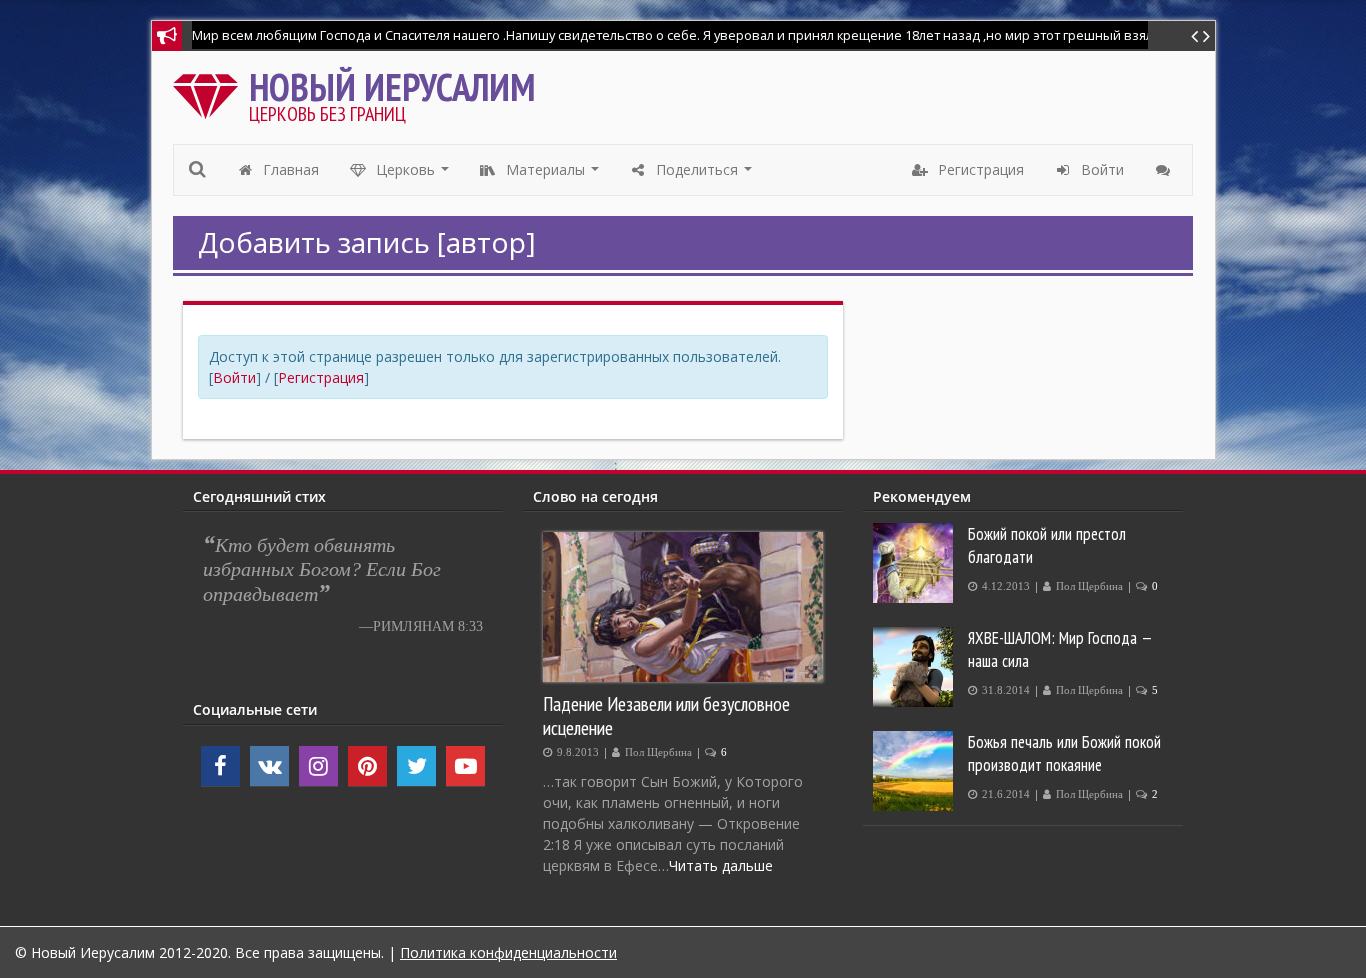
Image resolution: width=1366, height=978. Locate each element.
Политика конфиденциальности (508, 952)
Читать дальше (721, 865)
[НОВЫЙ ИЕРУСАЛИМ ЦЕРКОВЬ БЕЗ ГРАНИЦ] (210, 91)
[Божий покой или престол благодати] (915, 563)
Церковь (413, 175)
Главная (289, 169)
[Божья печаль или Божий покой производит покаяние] (915, 771)
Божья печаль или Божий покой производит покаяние (1064, 753)
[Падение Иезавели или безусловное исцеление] (683, 607)
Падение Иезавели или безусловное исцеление (666, 715)
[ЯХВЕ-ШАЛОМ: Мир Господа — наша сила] (915, 667)
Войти (234, 377)
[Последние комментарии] (1165, 170)
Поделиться (704, 175)
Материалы (553, 175)
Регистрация (321, 377)
